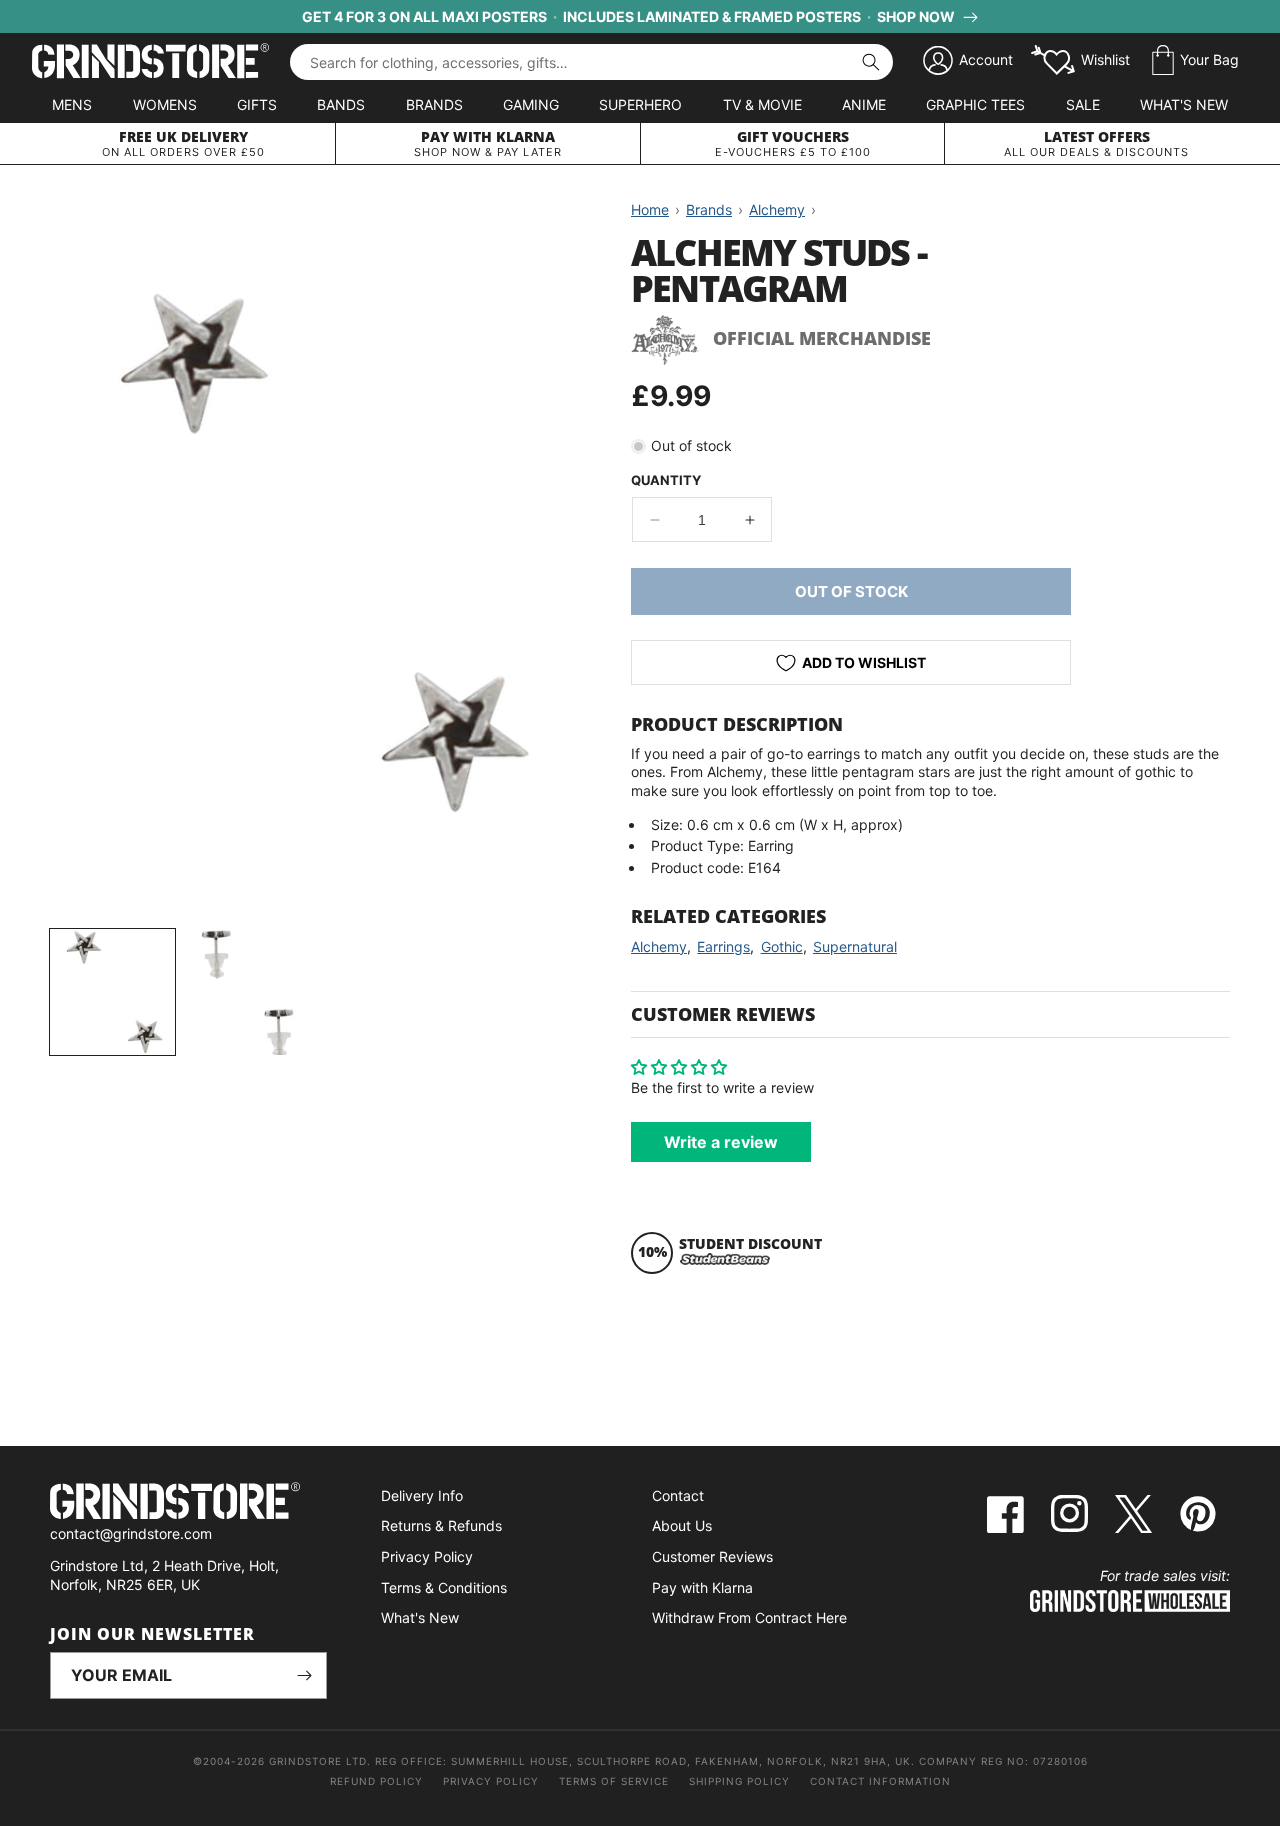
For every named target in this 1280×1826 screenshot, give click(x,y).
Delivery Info (422, 1495)
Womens (165, 104)
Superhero (640, 104)
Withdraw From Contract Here (749, 1617)
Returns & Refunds (441, 1525)
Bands (341, 104)
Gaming (531, 104)
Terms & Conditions (444, 1587)
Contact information (880, 1781)
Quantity (666, 480)
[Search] (871, 62)
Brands (434, 104)
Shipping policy (739, 1781)
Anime (864, 104)
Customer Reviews (712, 1556)
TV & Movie (762, 104)
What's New (1184, 104)
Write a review (721, 1142)
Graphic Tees (975, 104)
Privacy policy (491, 1781)
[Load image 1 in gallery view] (112, 991)
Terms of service (614, 1781)
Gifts (257, 104)
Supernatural (855, 946)
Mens (72, 104)
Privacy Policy (427, 1556)
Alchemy (659, 946)
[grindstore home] (188, 1503)
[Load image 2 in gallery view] (247, 991)
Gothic (782, 946)
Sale (1083, 104)
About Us (682, 1525)
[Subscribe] (304, 1675)
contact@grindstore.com (131, 1533)
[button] (1195, 61)
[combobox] (591, 62)
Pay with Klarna (702, 1587)
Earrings (723, 946)
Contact (678, 1495)
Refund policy (376, 1781)
